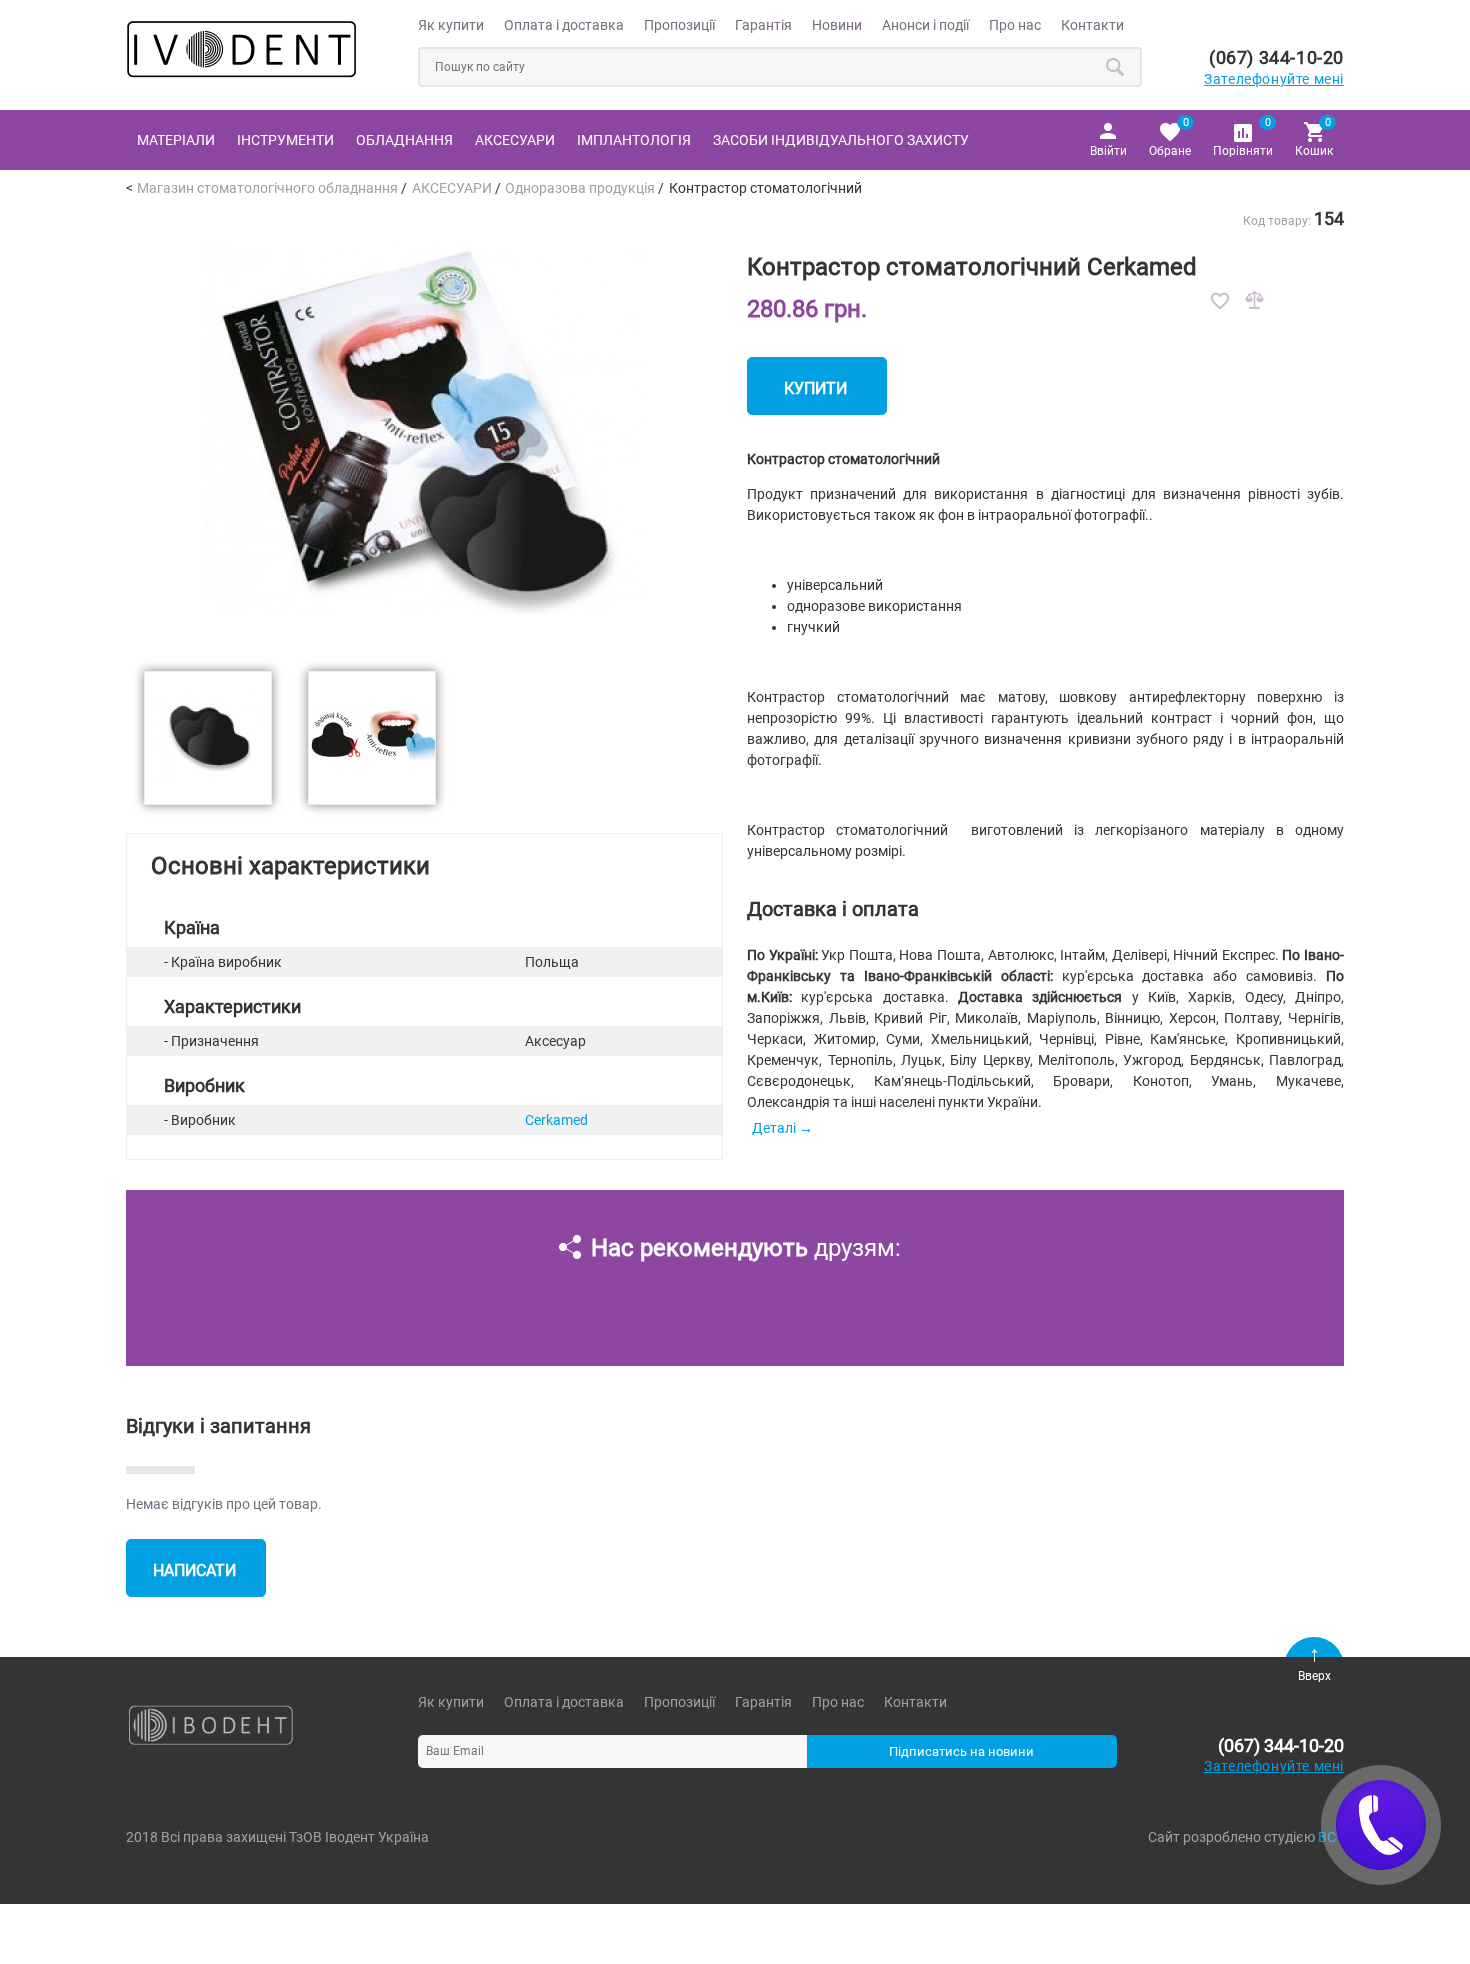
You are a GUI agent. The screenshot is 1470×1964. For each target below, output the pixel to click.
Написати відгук (194, 1579)
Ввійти (1108, 151)
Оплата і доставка (564, 25)
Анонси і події (925, 25)
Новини (837, 25)
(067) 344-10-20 (1276, 57)
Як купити (451, 25)
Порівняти (1243, 136)
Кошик (1314, 136)
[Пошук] (1116, 67)
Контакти (1092, 25)
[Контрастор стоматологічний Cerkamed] (424, 642)
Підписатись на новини (961, 1751)
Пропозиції (679, 25)
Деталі (774, 1128)
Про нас (1015, 25)
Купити (815, 388)
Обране (1170, 136)
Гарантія (763, 25)
